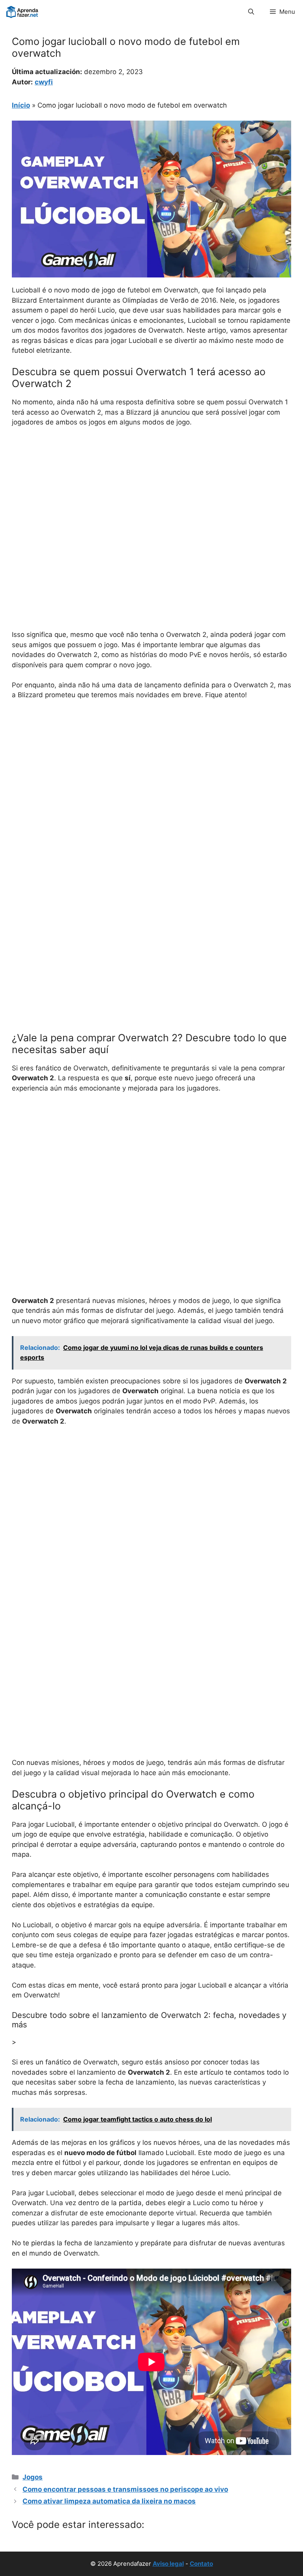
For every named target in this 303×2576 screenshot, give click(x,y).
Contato (201, 2564)
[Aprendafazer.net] (23, 12)
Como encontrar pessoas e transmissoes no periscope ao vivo (125, 2489)
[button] (251, 12)
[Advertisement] (151, 493)
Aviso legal (168, 2564)
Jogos (33, 2477)
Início (21, 105)
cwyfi (44, 82)
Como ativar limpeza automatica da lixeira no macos (109, 2501)
